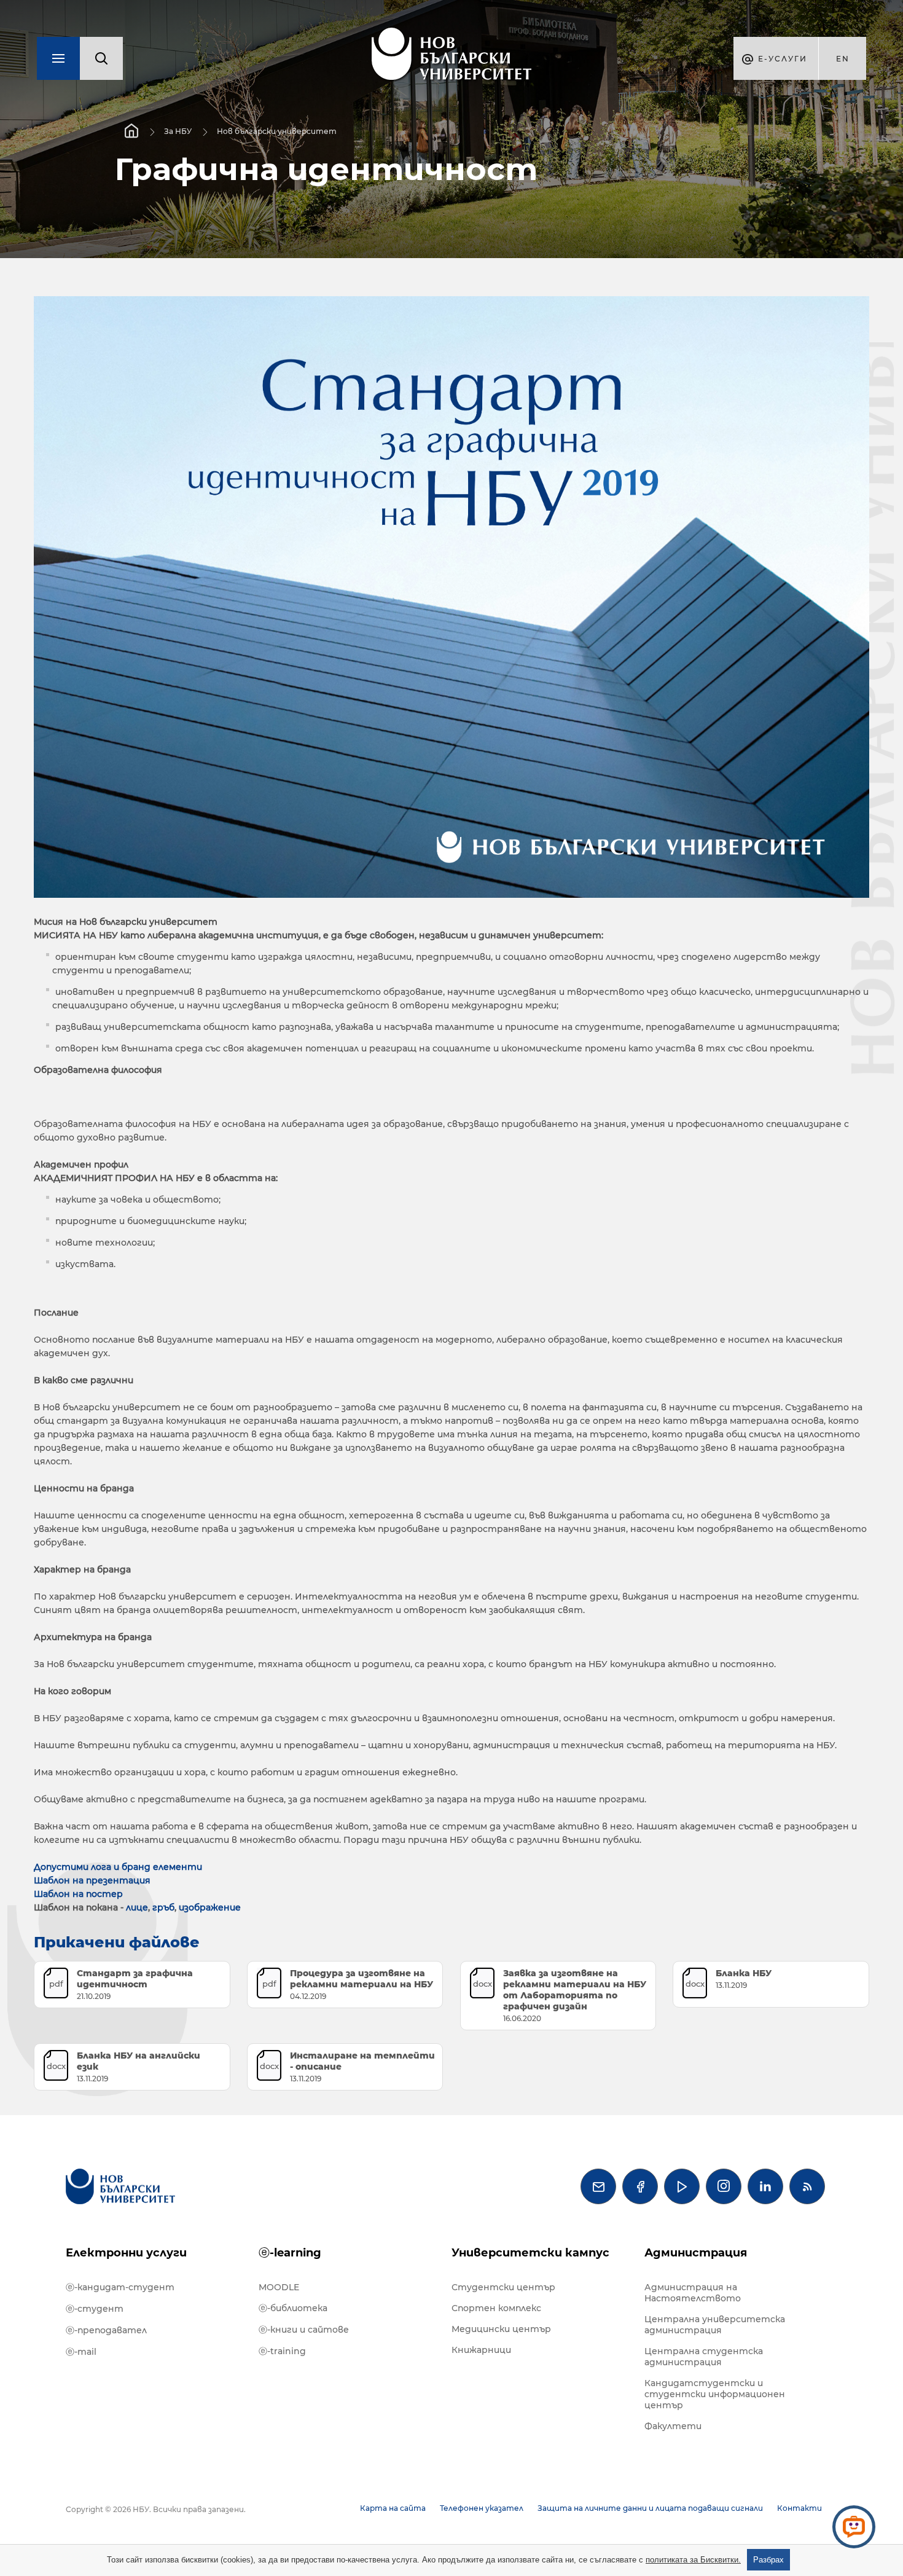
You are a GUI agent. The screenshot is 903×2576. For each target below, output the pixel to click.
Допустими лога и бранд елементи (119, 1867)
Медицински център (501, 2329)
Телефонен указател (482, 2508)
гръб (163, 1907)
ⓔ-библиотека (293, 2308)
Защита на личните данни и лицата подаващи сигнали (650, 2508)
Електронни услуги (126, 2253)
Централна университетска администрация (715, 2325)
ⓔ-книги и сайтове (304, 2330)
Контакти (799, 2508)
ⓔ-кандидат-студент (120, 2287)
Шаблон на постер (78, 1894)
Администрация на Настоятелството (693, 2293)
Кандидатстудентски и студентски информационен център (715, 2394)
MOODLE (279, 2287)
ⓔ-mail (81, 2352)
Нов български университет (277, 131)
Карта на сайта (393, 2508)
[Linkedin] (765, 2186)
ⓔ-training (282, 2351)
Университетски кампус (530, 2253)
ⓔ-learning (290, 2253)
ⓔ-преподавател (106, 2330)
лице (137, 1907)
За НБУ (178, 131)
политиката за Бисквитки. (693, 2560)
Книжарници (481, 2350)
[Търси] (101, 58)
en (843, 59)
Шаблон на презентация (92, 1880)
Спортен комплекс (496, 2308)
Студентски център (503, 2287)
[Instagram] (724, 2186)
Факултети (673, 2426)
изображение (210, 1907)
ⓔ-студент (95, 2309)
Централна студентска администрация (704, 2357)
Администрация (696, 2253)
